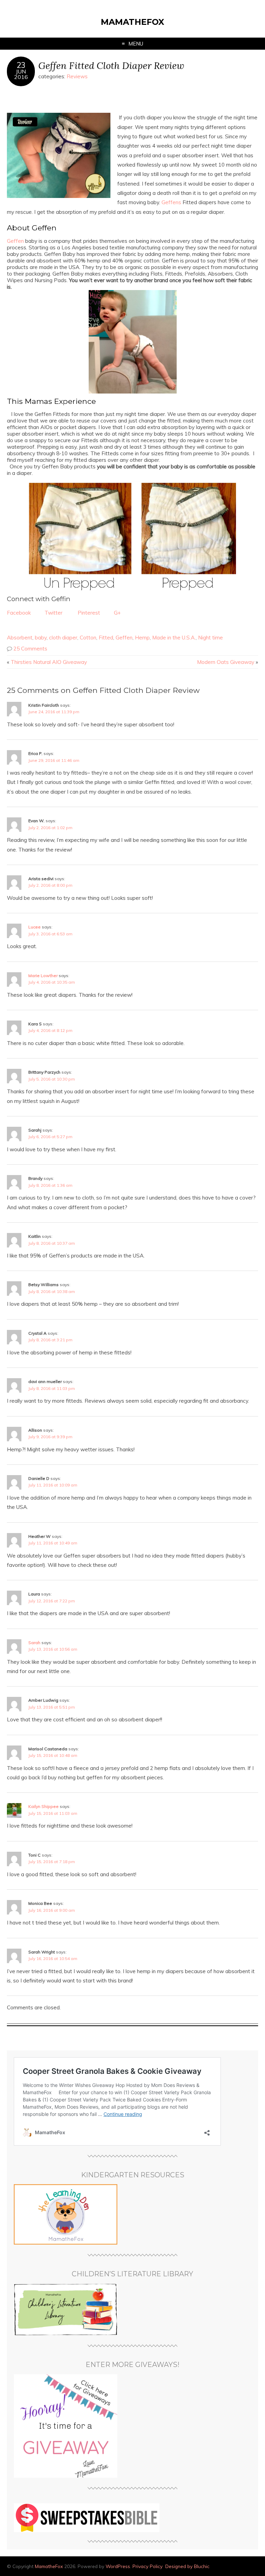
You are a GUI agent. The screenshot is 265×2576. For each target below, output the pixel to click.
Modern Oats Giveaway (226, 662)
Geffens (171, 202)
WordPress (118, 2566)
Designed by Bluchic (187, 2566)
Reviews (77, 76)
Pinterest (89, 613)
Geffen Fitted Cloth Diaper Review (111, 65)
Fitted (106, 638)
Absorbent (20, 638)
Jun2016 (21, 74)
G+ (117, 613)
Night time (210, 638)
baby (41, 638)
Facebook (19, 613)
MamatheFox (132, 22)
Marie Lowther (43, 976)
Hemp (142, 638)
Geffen (15, 241)
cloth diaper (63, 638)
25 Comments (30, 649)
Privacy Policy (148, 2566)
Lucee (35, 927)
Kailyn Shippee (43, 1806)
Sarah (34, 1643)
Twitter (53, 613)
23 (21, 65)
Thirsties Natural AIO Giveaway (49, 662)
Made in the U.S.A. (174, 638)
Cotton (88, 638)
